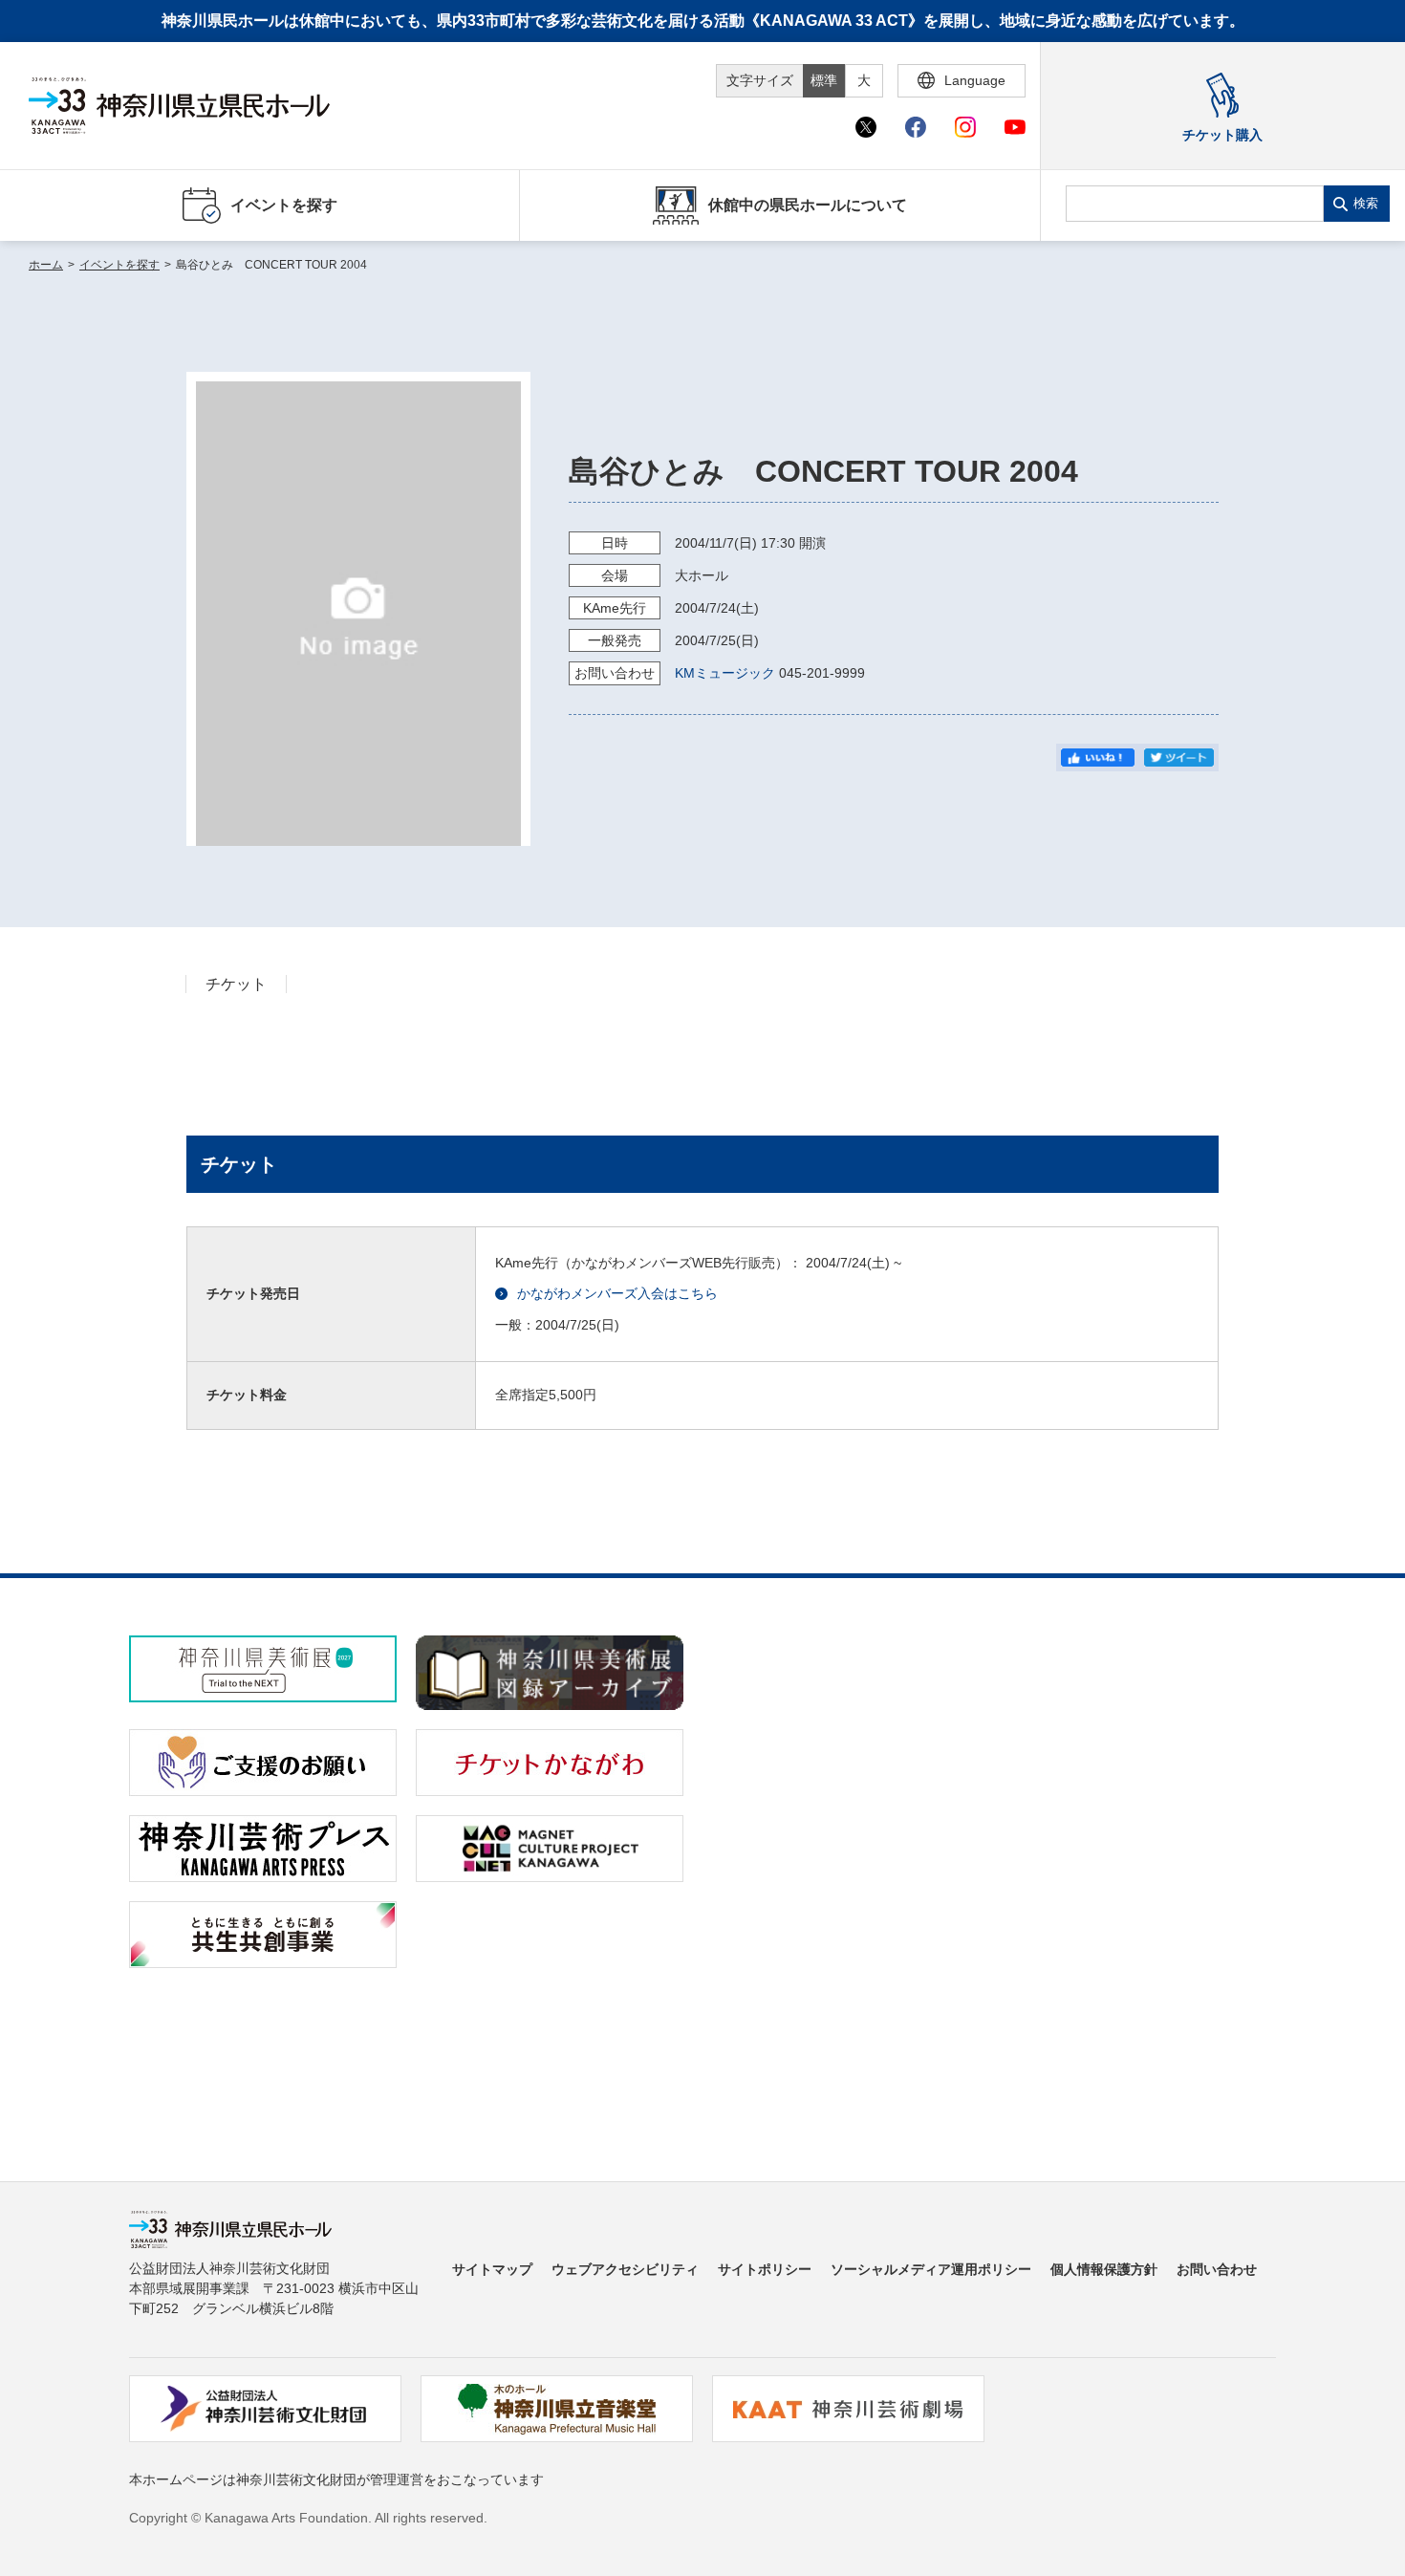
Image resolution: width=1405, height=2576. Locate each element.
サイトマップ (492, 2269)
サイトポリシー (765, 2269)
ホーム (46, 265)
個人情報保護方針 (1104, 2269)
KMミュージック (725, 673)
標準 (824, 80)
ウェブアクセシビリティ (625, 2269)
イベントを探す (119, 265)
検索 (1366, 203)
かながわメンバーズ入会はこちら (617, 1293)
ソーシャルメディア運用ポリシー (931, 2269)
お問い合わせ (1217, 2269)
